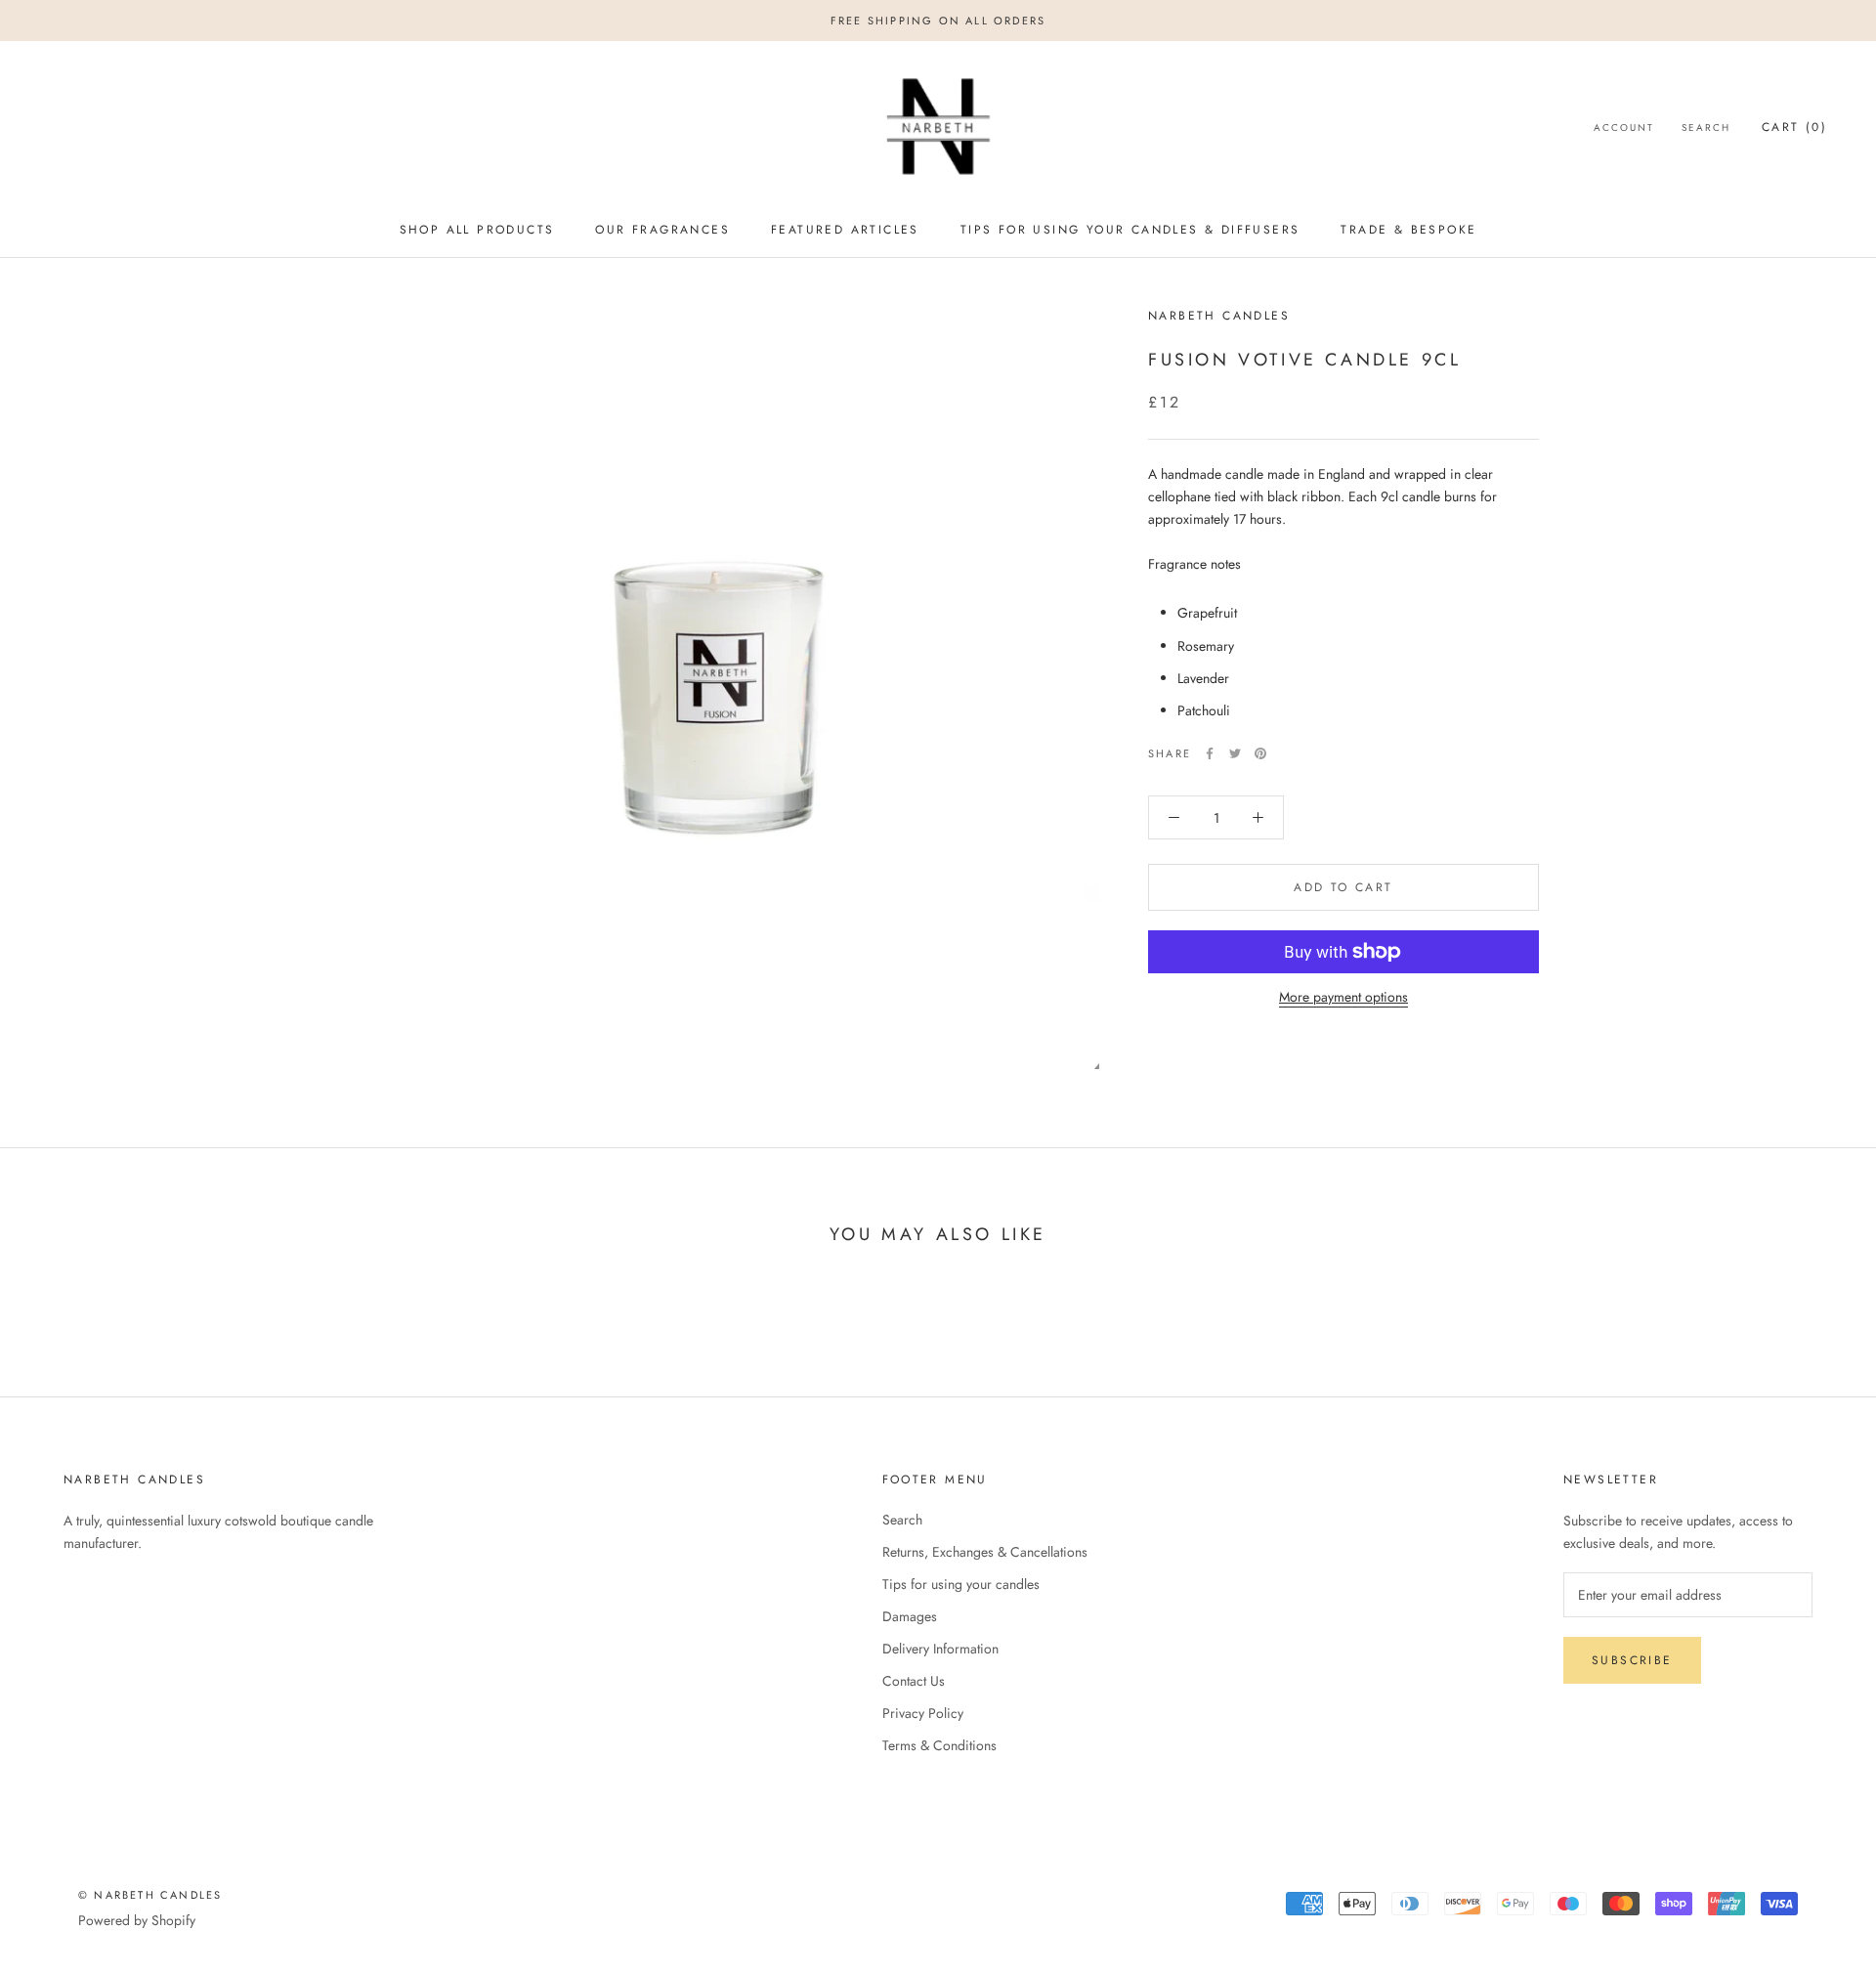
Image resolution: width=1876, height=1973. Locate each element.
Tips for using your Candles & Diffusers (1130, 230)
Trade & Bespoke (1408, 230)
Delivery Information (940, 1649)
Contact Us (914, 1681)
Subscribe (1632, 1660)
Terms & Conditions (939, 1745)
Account (1624, 129)
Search (1706, 129)
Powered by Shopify (137, 1920)
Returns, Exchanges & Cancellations (985, 1552)
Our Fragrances (662, 230)
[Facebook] (1210, 753)
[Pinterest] (1260, 753)
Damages (910, 1616)
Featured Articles (845, 230)
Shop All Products (477, 230)
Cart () (1794, 128)
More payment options (1343, 997)
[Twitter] (1235, 753)
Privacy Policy (923, 1713)
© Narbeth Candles (150, 1895)
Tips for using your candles (961, 1584)
